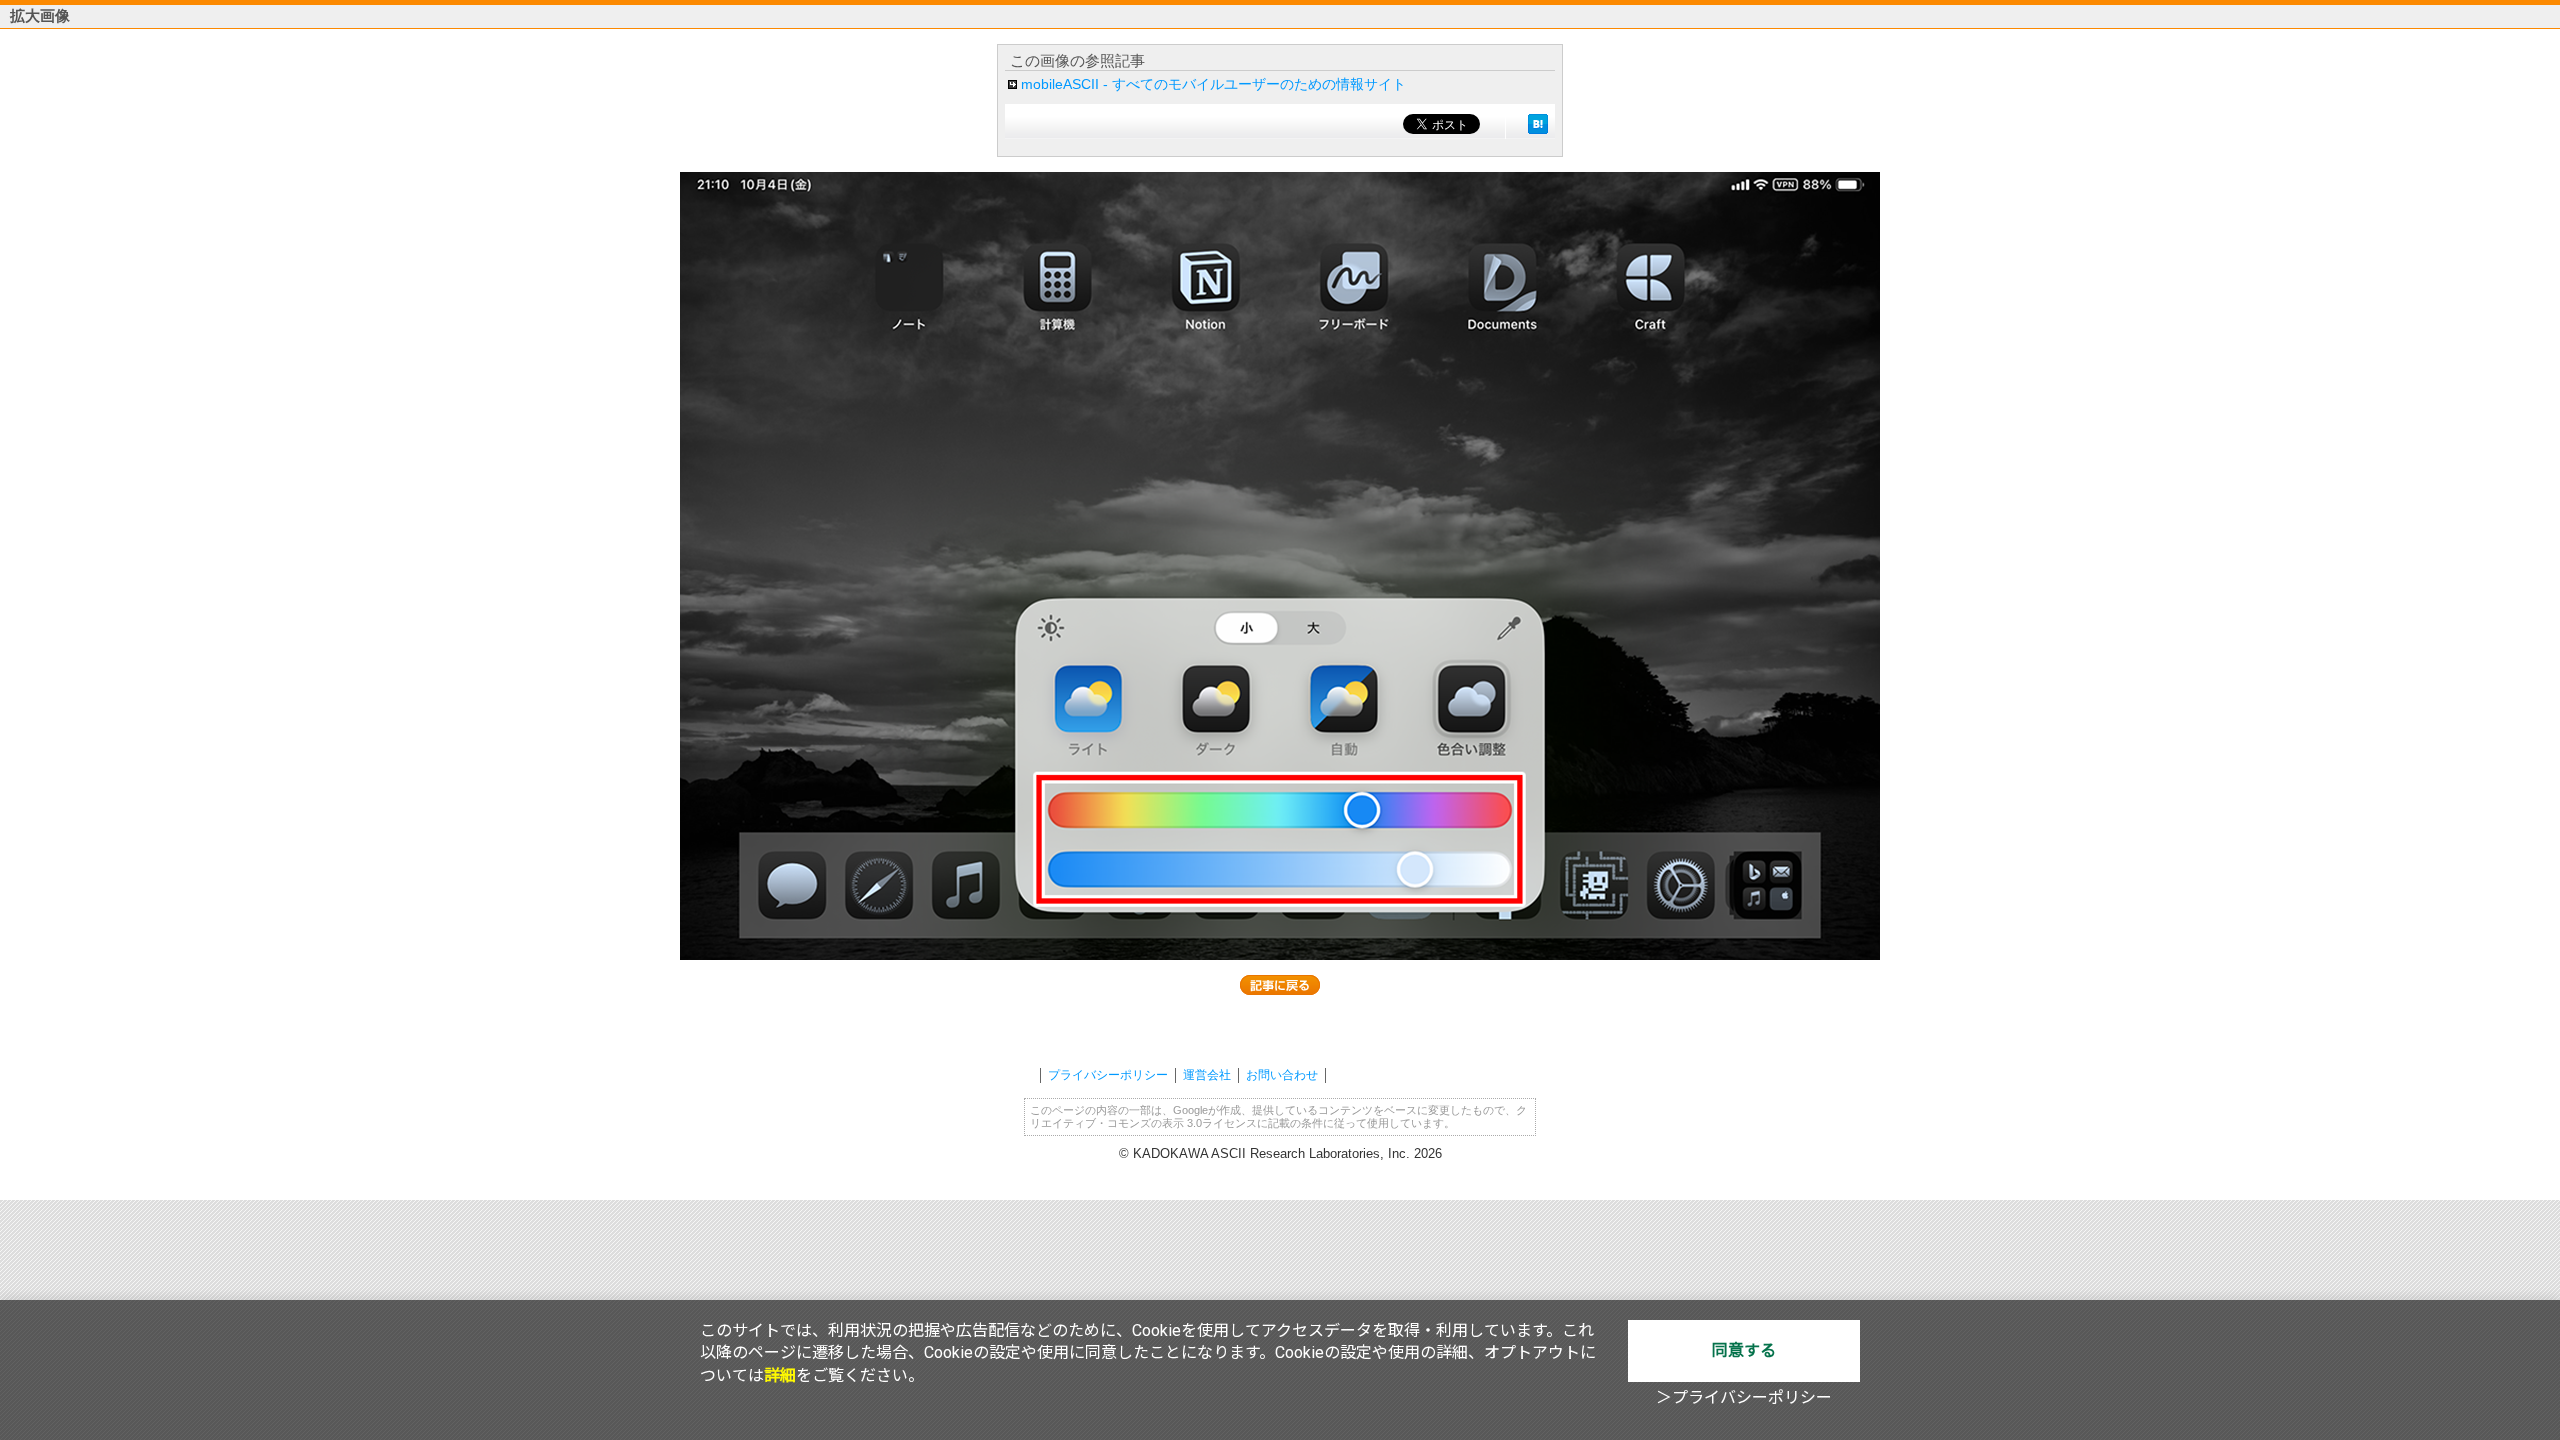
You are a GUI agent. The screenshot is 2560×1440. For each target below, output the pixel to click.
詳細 (780, 1375)
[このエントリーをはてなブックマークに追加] (1538, 124)
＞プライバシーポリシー (1744, 1397)
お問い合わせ (1282, 1075)
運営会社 (1207, 1075)
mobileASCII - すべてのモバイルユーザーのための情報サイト (1213, 84)
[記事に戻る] (1280, 985)
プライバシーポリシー (1108, 1075)
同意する (1744, 1350)
